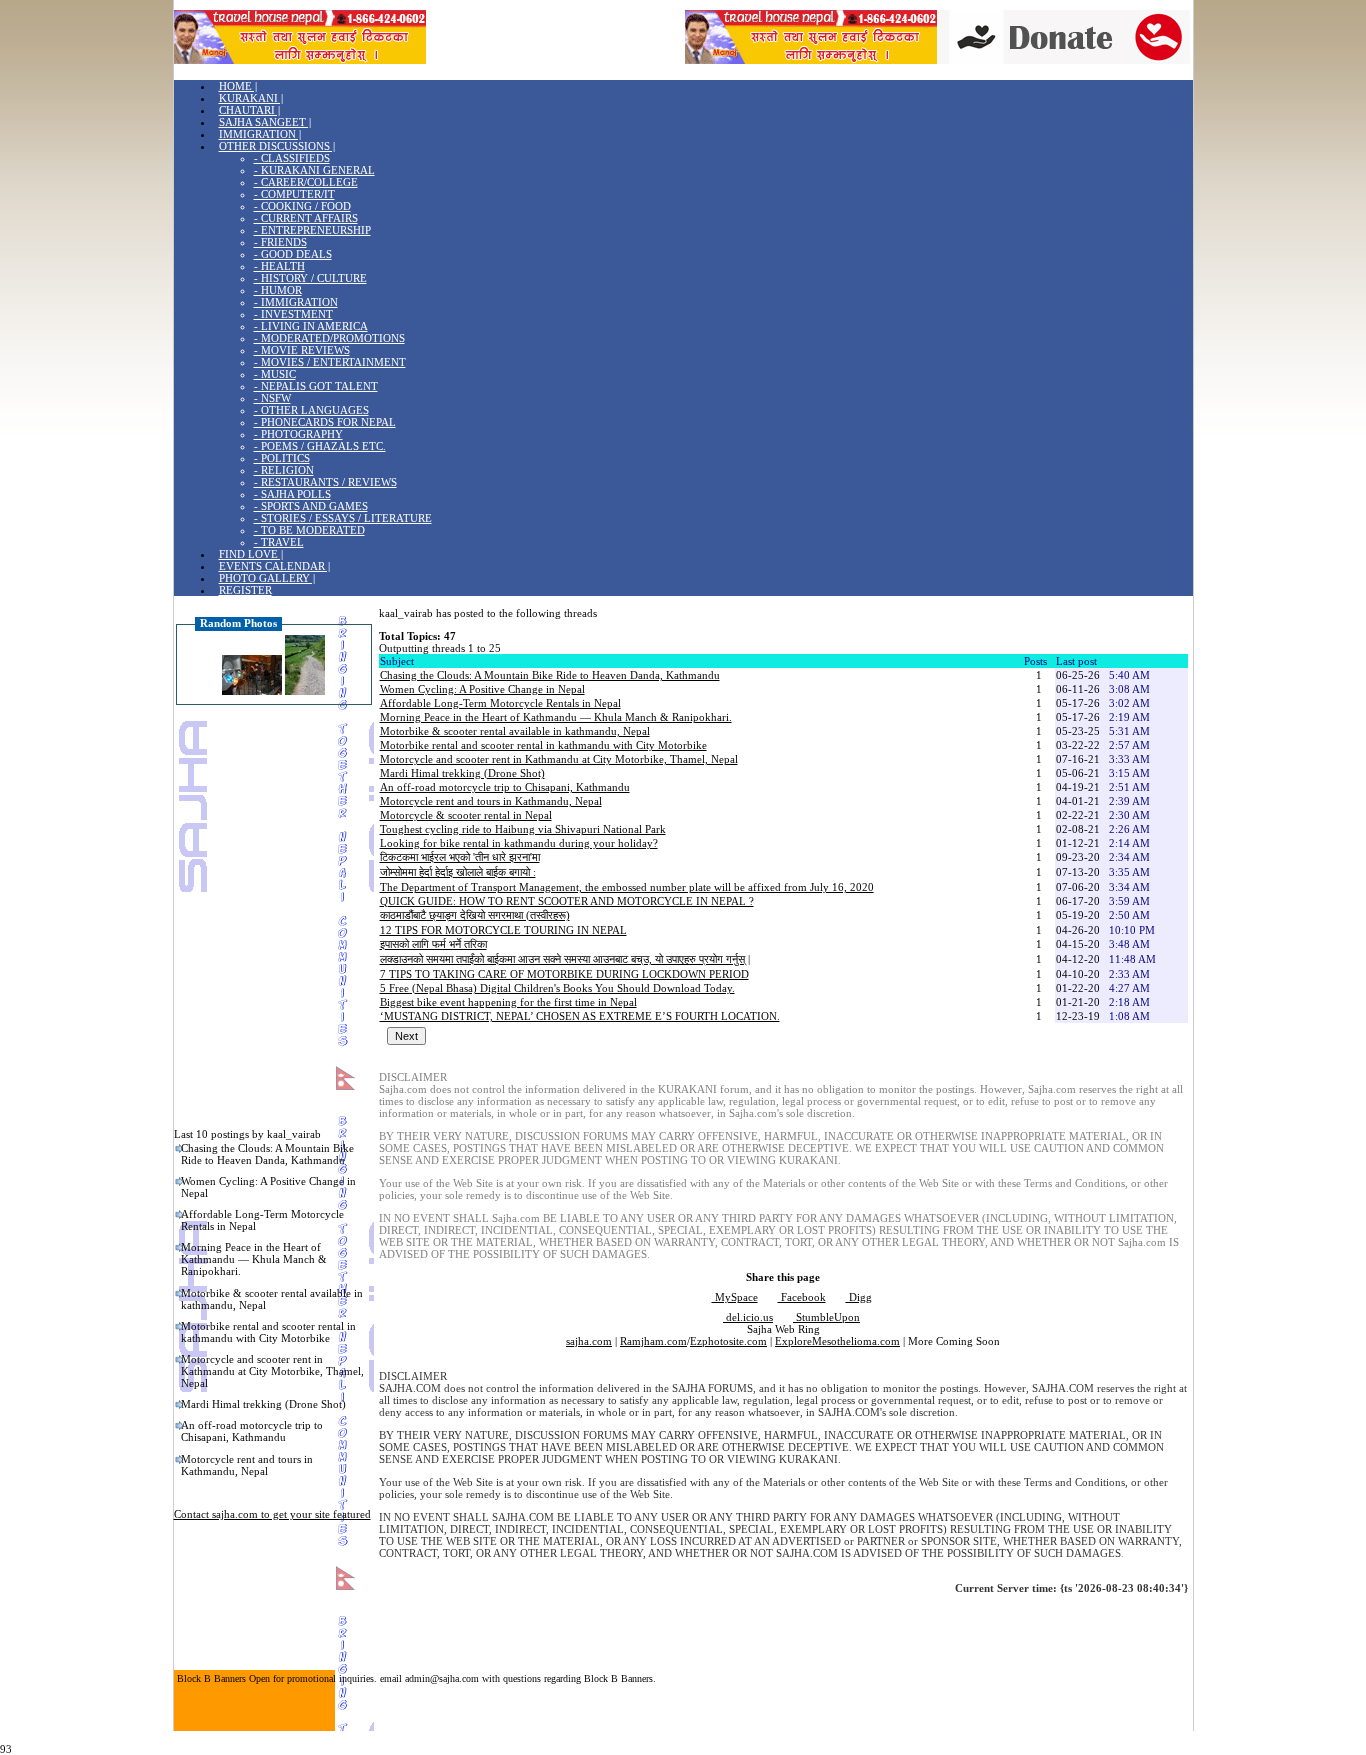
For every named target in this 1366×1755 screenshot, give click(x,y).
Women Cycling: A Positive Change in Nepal (268, 1187)
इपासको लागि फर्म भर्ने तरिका (433, 944)
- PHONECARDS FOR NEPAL (325, 422)
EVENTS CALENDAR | (274, 566)
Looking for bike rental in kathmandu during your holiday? (519, 843)
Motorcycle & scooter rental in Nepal (466, 815)
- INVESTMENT (293, 314)
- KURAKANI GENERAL (314, 170)
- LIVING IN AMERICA (311, 326)
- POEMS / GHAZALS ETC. (320, 446)
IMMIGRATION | (260, 134)
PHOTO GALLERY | (267, 578)
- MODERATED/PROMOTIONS (329, 338)
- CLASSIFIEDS (292, 158)
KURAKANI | (251, 98)
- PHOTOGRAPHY (298, 434)
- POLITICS (282, 458)
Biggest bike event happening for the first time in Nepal (508, 1002)
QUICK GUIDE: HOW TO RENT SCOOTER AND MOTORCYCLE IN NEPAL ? (567, 901)
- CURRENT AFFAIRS (306, 218)
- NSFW (272, 398)
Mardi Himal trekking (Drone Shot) (263, 1404)
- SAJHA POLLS (292, 494)
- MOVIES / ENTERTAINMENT (330, 362)
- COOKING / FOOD (302, 206)
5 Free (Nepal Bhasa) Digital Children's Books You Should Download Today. (557, 988)
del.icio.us (748, 1317)
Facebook (802, 1297)
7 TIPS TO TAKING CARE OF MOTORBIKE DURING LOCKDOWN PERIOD (564, 974)
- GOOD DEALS (293, 254)
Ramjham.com (653, 1341)
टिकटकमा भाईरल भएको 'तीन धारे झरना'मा (460, 857)
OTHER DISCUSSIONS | (277, 146)
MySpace (735, 1297)
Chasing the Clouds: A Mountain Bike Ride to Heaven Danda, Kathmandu (267, 1154)
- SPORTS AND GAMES (311, 506)
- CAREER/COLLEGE (306, 182)
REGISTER (245, 590)
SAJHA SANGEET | (265, 122)
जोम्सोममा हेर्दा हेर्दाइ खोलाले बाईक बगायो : (458, 872)
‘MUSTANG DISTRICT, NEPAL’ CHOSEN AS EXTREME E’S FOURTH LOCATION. (580, 1016)
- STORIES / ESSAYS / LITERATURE (343, 518)
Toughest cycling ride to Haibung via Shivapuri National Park (523, 829)
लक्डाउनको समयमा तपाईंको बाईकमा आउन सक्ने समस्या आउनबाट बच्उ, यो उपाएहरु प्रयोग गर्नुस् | (565, 959)
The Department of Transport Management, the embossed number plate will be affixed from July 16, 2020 (627, 887)
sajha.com (589, 1341)
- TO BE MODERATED (309, 530)
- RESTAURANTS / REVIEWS (325, 482)
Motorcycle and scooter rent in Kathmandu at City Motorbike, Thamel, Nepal (272, 1371)
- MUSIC (275, 374)
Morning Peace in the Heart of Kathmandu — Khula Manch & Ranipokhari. (254, 1259)
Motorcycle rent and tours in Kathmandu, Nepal (247, 1465)
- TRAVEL (279, 542)
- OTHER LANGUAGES (311, 410)
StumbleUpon (826, 1317)
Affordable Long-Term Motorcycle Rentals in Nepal (262, 1220)
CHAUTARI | (249, 110)
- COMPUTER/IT (294, 194)
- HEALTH (279, 266)
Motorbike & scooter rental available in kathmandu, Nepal (272, 1299)
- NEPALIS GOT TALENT (316, 386)
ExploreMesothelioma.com (837, 1341)
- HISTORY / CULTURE (310, 278)
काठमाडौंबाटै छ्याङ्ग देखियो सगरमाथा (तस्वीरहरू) (475, 915)
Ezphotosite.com (728, 1341)
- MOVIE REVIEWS (302, 350)
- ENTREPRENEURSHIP (312, 230)
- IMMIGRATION (296, 302)
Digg (859, 1297)
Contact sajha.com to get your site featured (272, 1514)
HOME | (238, 86)
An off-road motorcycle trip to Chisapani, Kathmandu (252, 1431)
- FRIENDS (280, 242)
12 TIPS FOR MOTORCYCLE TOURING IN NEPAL (503, 930)
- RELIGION (284, 470)
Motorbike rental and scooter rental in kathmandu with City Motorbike (268, 1332)
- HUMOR (278, 290)
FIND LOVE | (251, 554)
